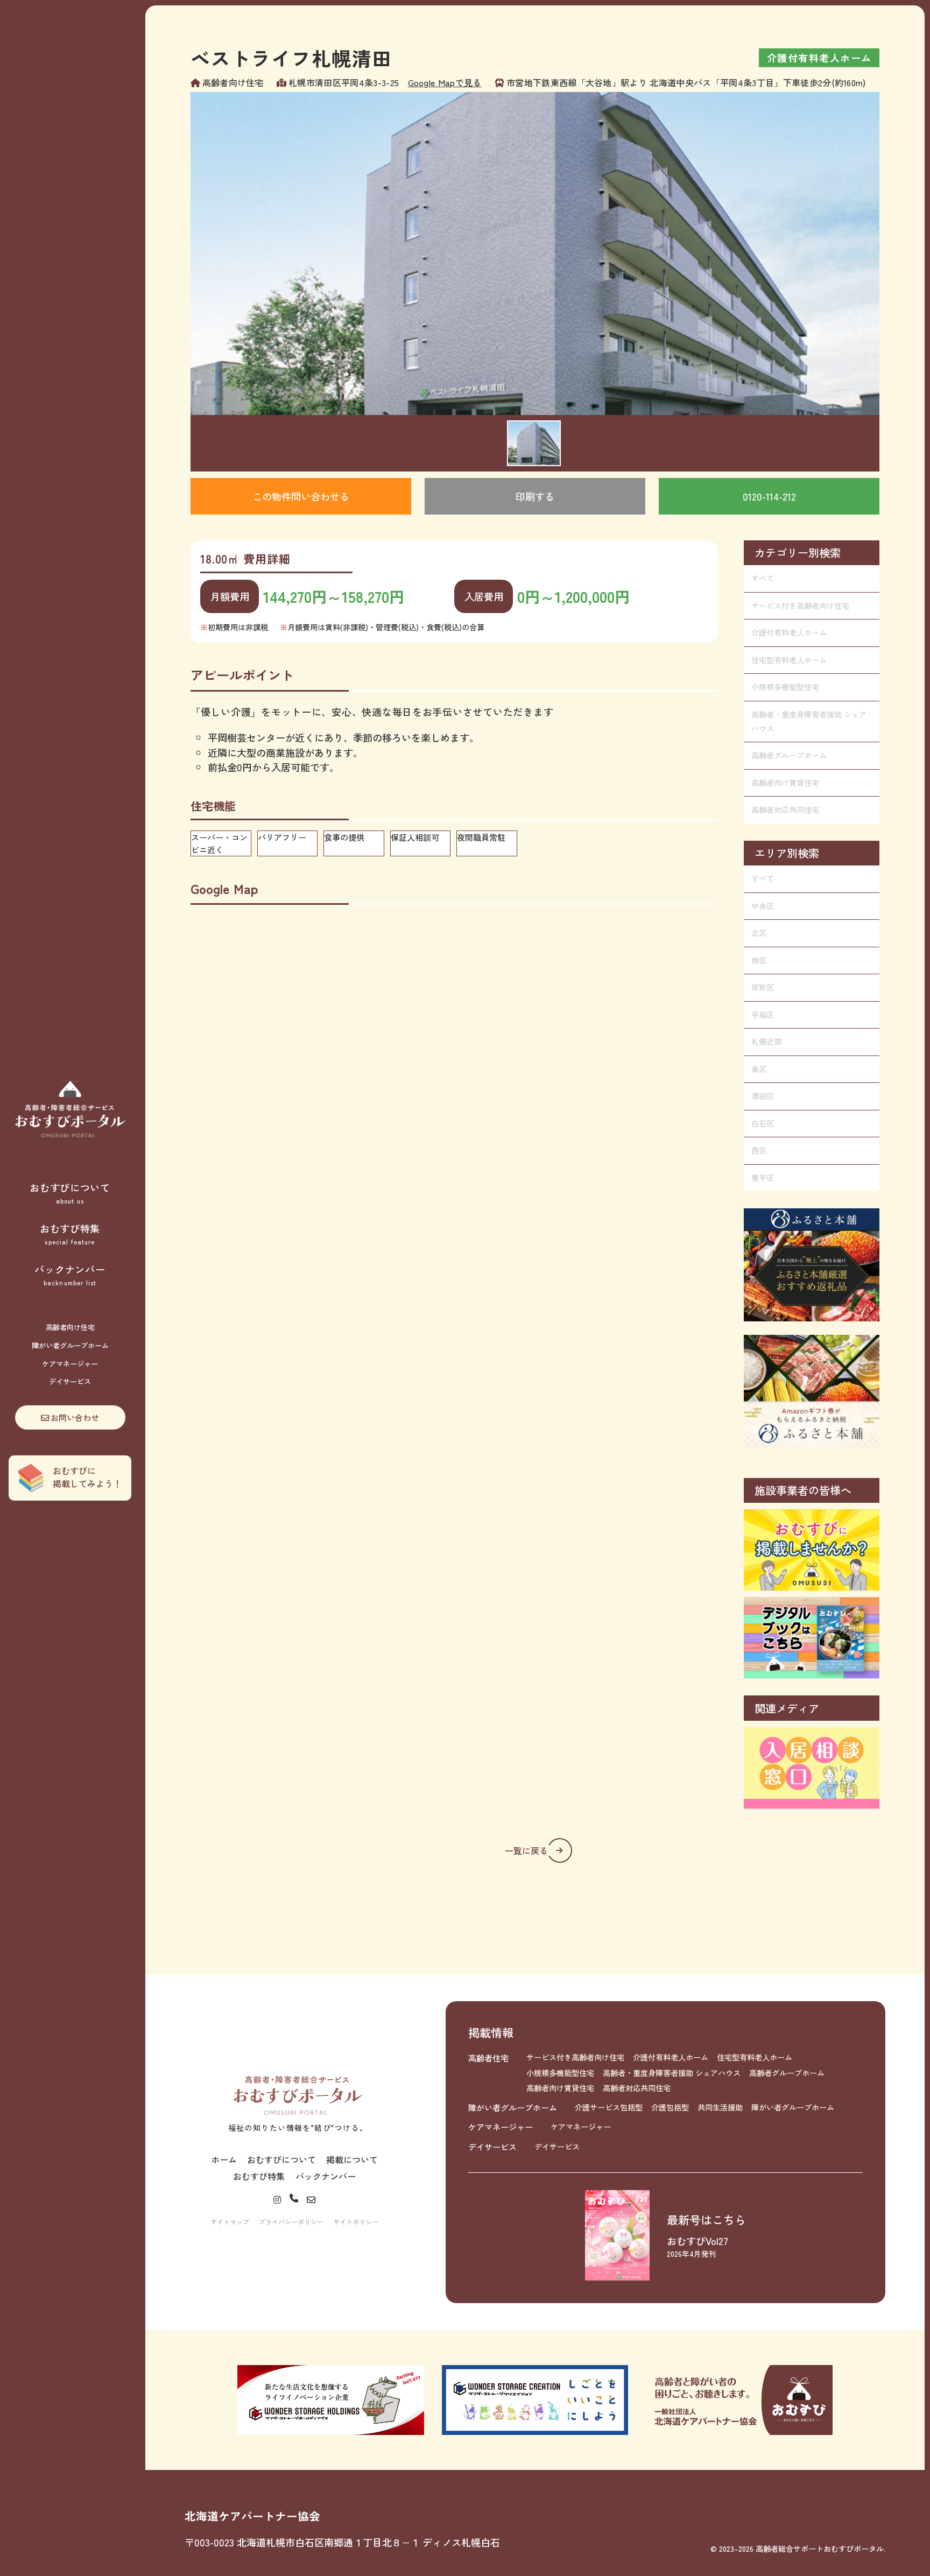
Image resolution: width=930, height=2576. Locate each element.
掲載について (352, 2159)
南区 (759, 960)
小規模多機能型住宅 (785, 687)
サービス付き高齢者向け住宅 (800, 606)
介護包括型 (670, 2107)
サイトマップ (230, 2222)
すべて (763, 578)
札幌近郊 (766, 1041)
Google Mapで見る (445, 82)
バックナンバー (70, 1275)
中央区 (763, 906)
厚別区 (763, 987)
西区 (759, 1150)
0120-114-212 (769, 496)
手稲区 (763, 1015)
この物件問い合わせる (301, 496)
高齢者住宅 (488, 2058)
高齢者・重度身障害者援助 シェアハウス (809, 721)
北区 (759, 933)
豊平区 (763, 1178)
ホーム (224, 2159)
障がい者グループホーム (70, 1345)
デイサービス (70, 1381)
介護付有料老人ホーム (789, 632)
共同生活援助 (720, 2107)
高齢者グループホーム (789, 755)
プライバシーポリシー (291, 2222)
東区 (759, 1069)
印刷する (535, 496)
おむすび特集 (70, 1234)
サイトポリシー (356, 2222)
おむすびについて (70, 1193)
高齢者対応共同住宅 (785, 810)
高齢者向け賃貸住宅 (785, 783)
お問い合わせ (75, 1417)
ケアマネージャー (70, 1364)
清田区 (763, 1096)
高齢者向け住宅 (70, 1327)
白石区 (763, 1123)
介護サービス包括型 (609, 2107)
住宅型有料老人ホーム (789, 660)
